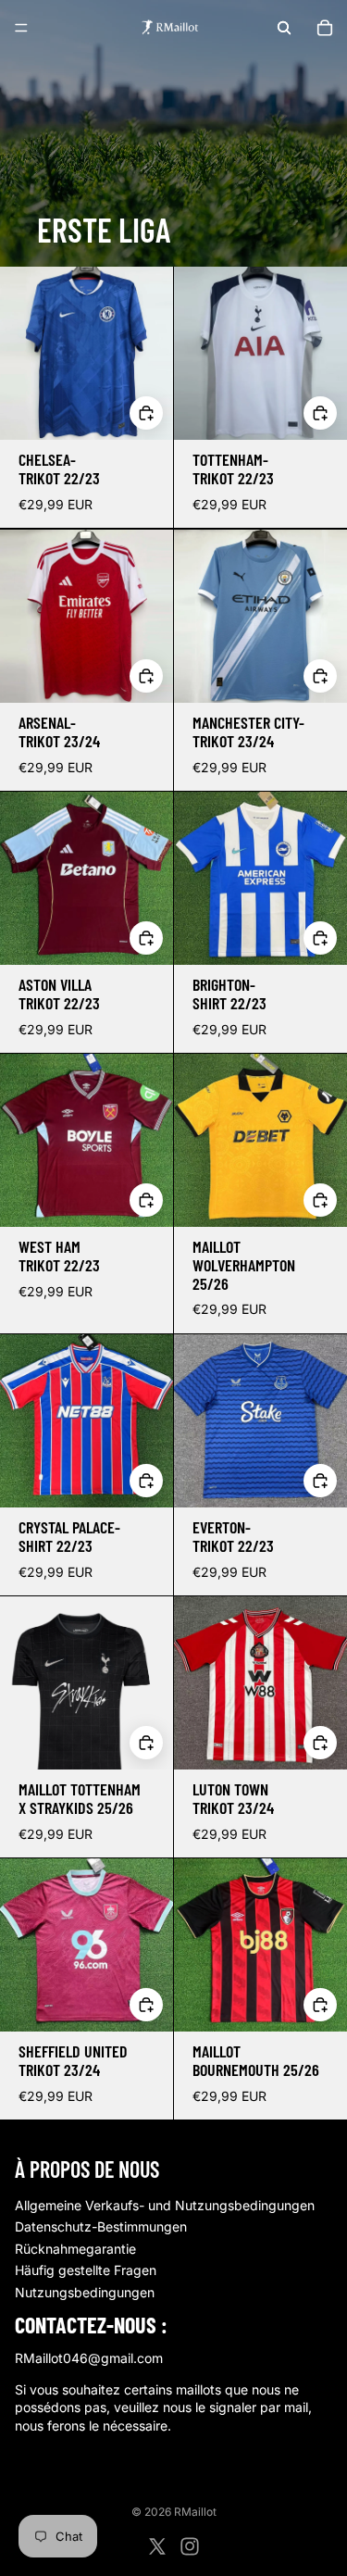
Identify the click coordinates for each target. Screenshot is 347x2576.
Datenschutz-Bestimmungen (101, 2226)
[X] (157, 2546)
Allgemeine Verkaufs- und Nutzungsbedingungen (165, 2205)
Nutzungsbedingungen (85, 2292)
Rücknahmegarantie (75, 2249)
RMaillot (195, 2512)
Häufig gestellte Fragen (86, 2270)
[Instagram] (190, 2546)
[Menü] (21, 28)
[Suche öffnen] (284, 28)
